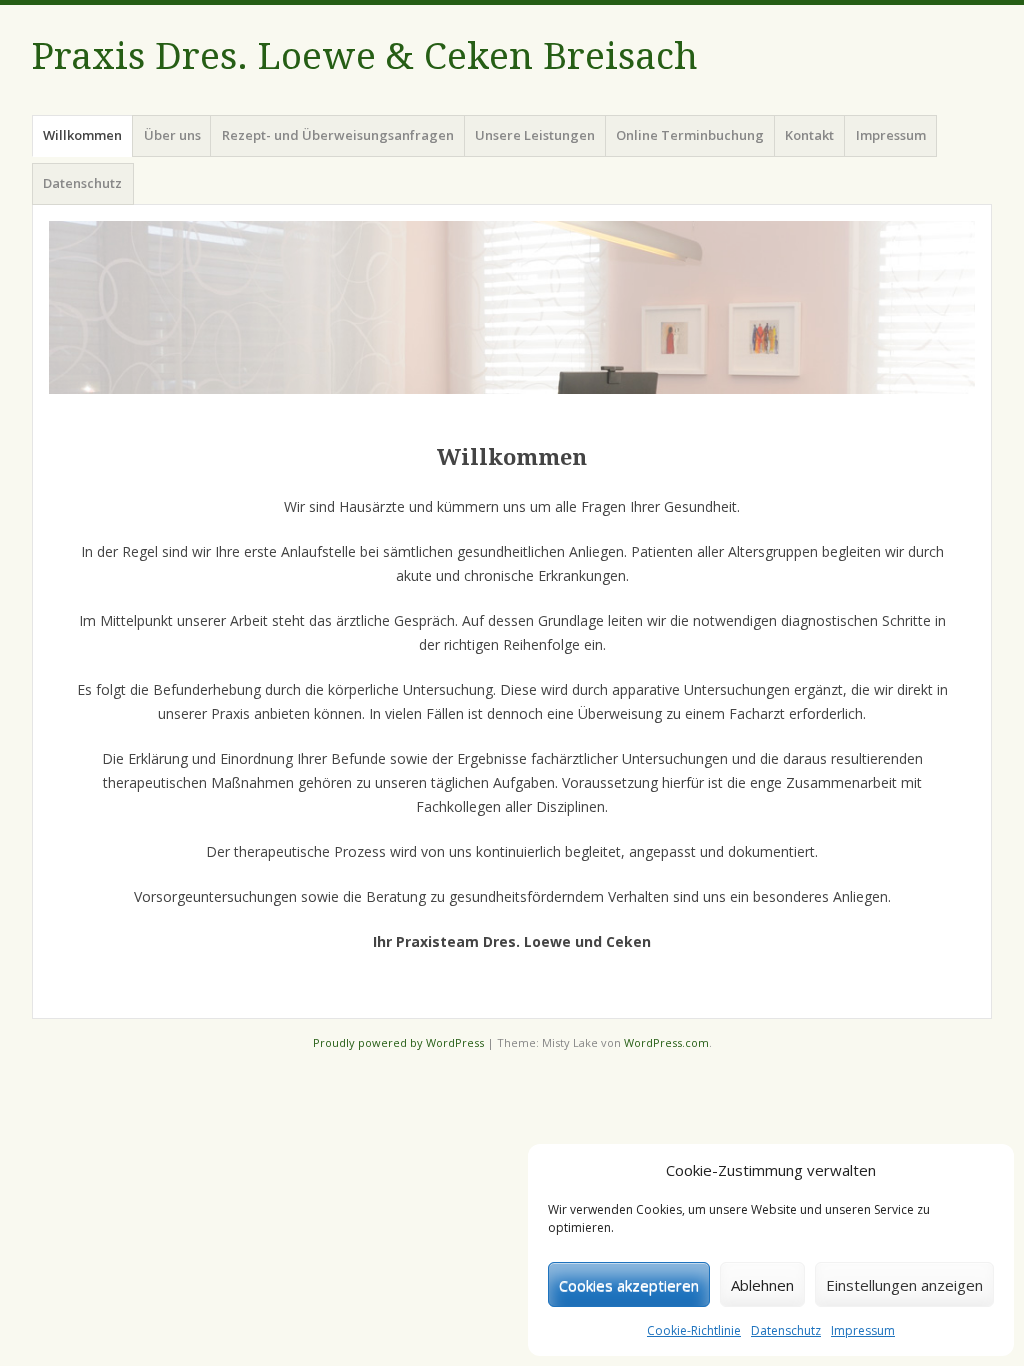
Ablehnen (762, 1285)
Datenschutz (786, 1330)
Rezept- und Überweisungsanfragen (338, 135)
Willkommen (82, 135)
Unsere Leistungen (535, 135)
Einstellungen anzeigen (904, 1285)
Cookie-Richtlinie (694, 1330)
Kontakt (809, 135)
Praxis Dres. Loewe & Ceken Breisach (365, 56)
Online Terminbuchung (690, 135)
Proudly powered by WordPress (398, 1042)
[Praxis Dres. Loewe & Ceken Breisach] (512, 307)
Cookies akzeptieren (629, 1285)
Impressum (863, 1330)
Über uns (172, 135)
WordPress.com (666, 1042)
